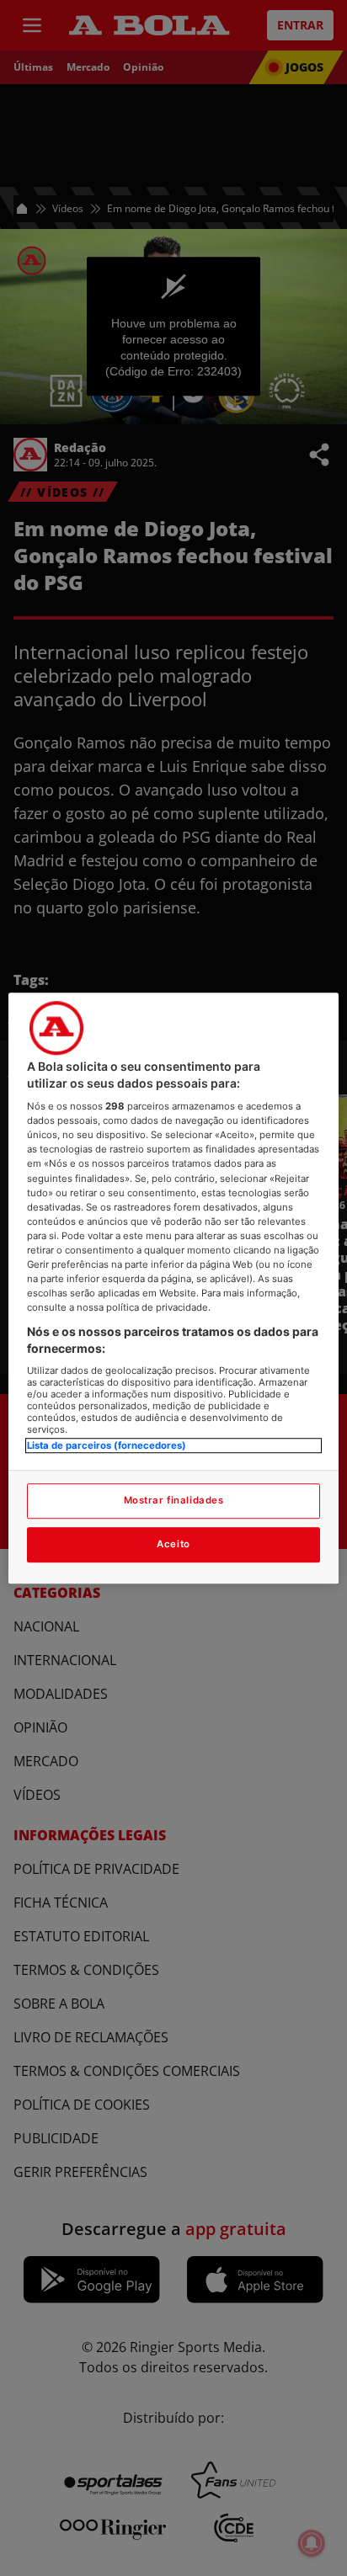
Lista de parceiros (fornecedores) (107, 1446)
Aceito (173, 1544)
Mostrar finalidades (174, 1500)
